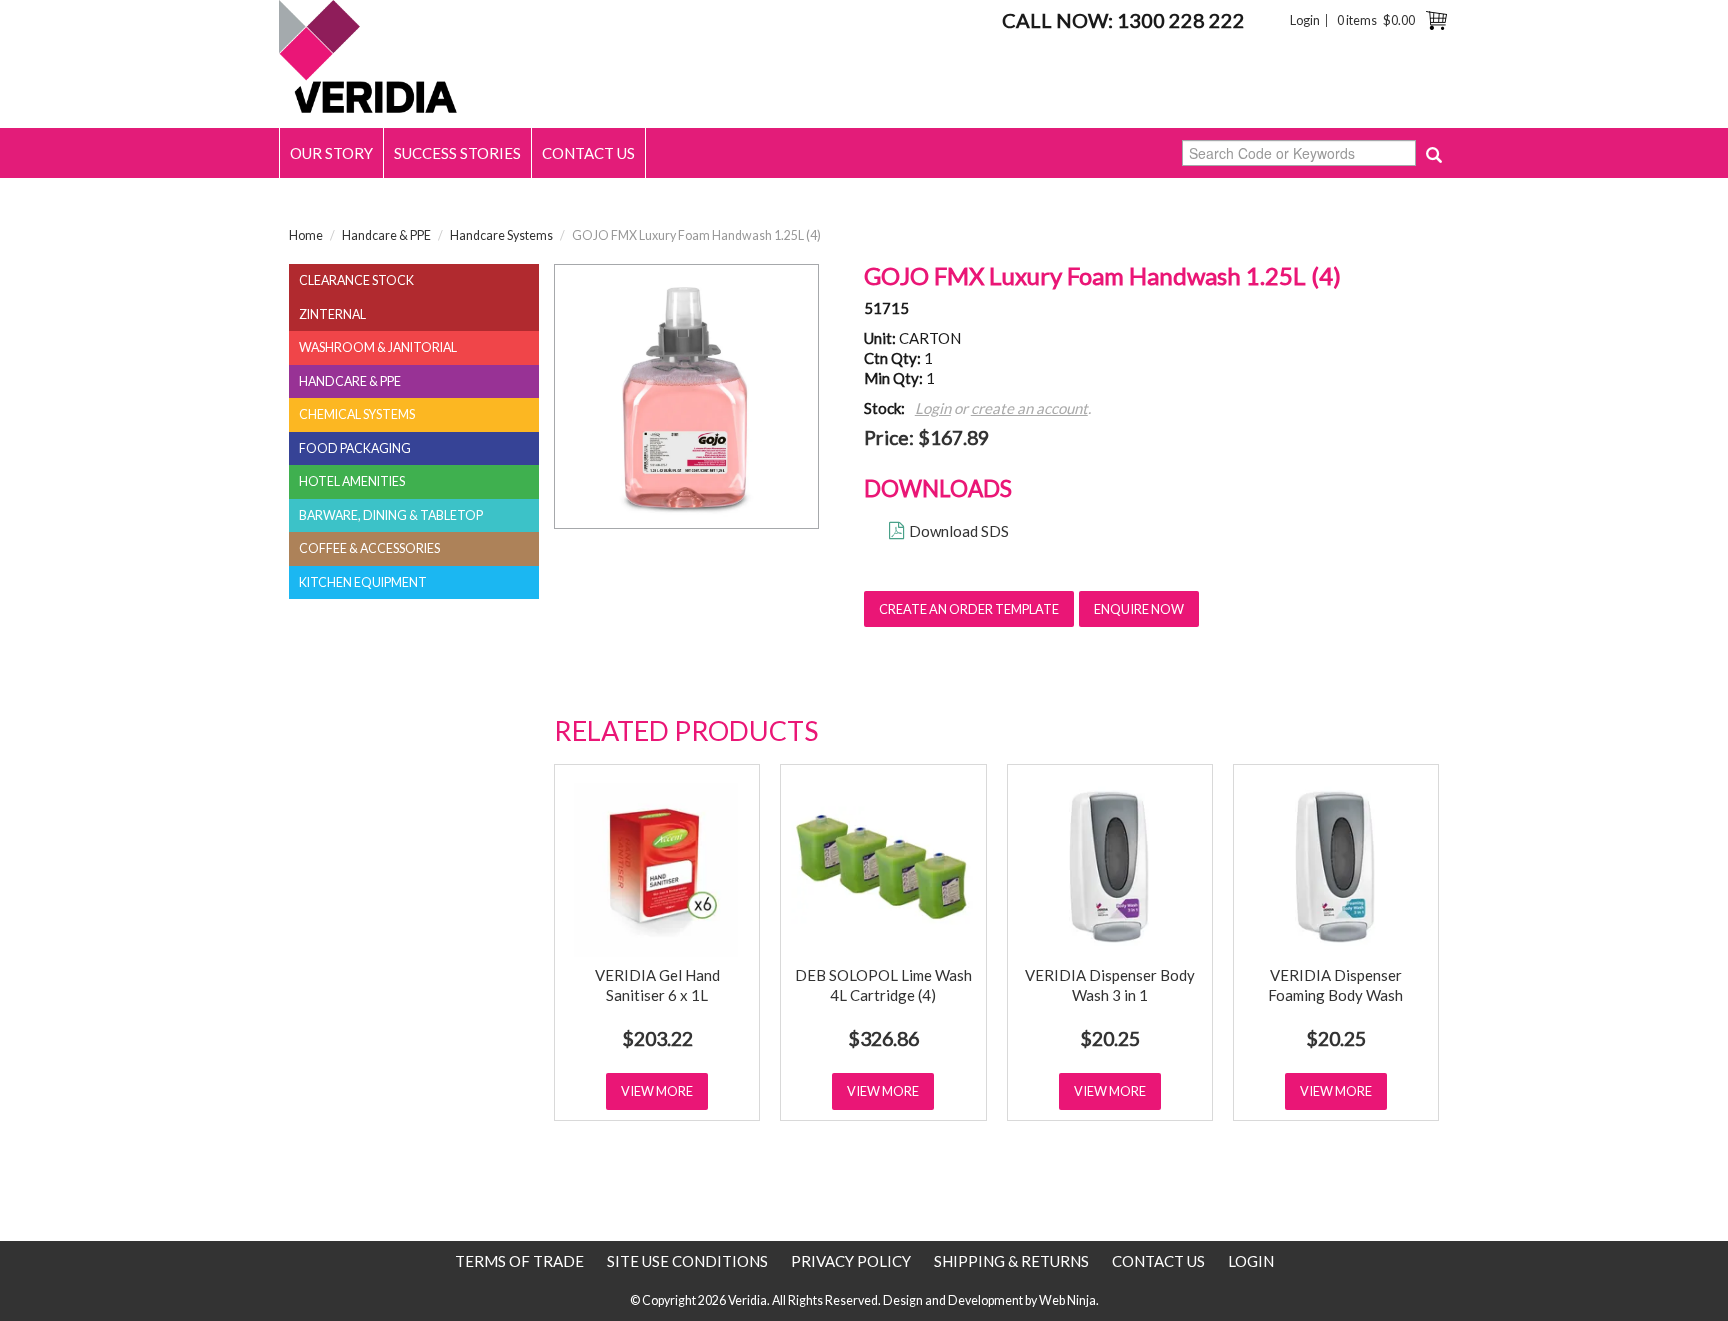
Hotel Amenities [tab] (352, 481)
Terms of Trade (519, 1261)
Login (1305, 20)
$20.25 (1110, 1038)
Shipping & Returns (1011, 1261)
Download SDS (959, 531)
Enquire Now (1139, 609)
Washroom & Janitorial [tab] (378, 347)
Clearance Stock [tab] (356, 280)
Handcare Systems (501, 235)
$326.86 (883, 1038)
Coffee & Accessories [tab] (369, 548)
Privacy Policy (851, 1261)
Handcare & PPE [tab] (350, 381)
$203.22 (657, 1038)
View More (657, 1091)
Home (306, 235)
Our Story (331, 153)
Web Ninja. (1069, 1300)
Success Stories (457, 153)
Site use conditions (687, 1261)
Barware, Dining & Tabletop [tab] (391, 515)
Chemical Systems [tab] (357, 414)
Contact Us (588, 153)
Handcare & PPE (386, 235)
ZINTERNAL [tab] (332, 314)
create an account (1029, 408)
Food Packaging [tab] (355, 448)
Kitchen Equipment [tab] (363, 582)
